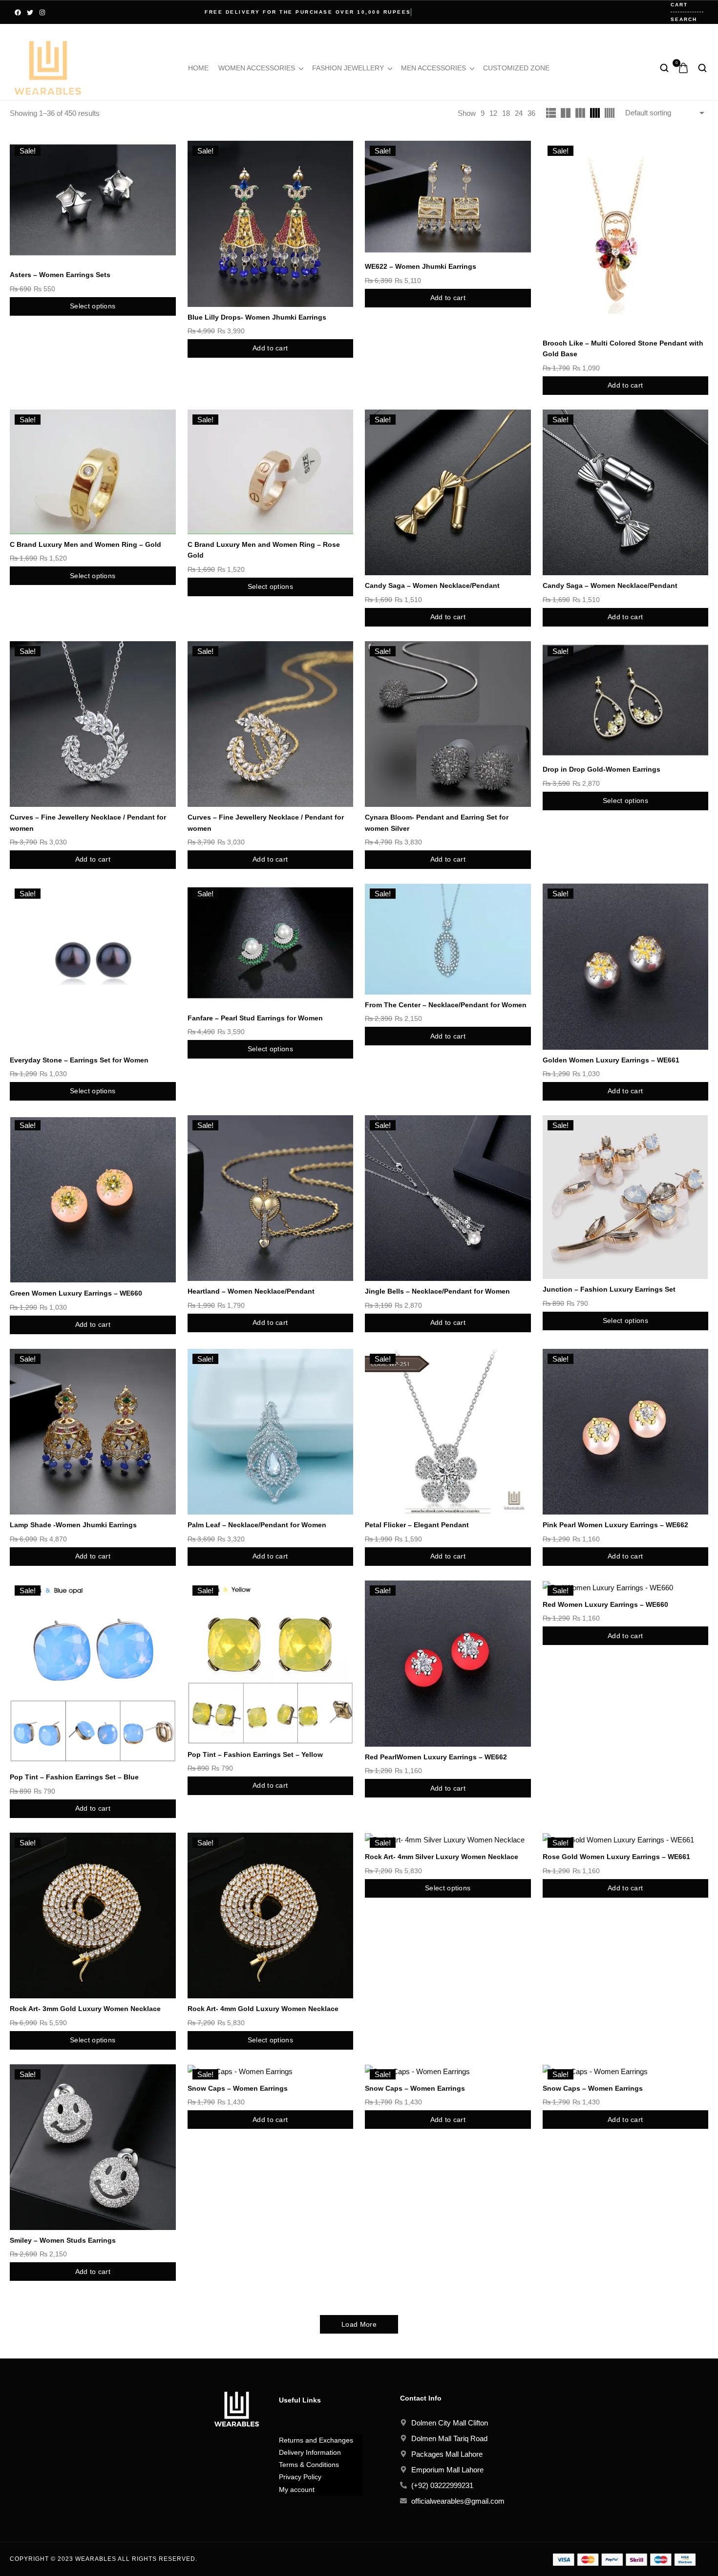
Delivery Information (310, 2452)
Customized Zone (516, 68)
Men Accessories (433, 68)
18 (506, 113)
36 (531, 113)
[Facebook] (18, 12)
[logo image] (48, 67)
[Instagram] (42, 12)
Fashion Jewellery (348, 68)
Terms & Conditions (309, 2465)
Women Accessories (257, 68)
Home (198, 68)
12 (493, 113)
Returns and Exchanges (316, 2440)
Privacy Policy (300, 2477)
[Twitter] (30, 12)
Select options (93, 306)
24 (519, 113)
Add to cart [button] (270, 348)
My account (297, 2489)
